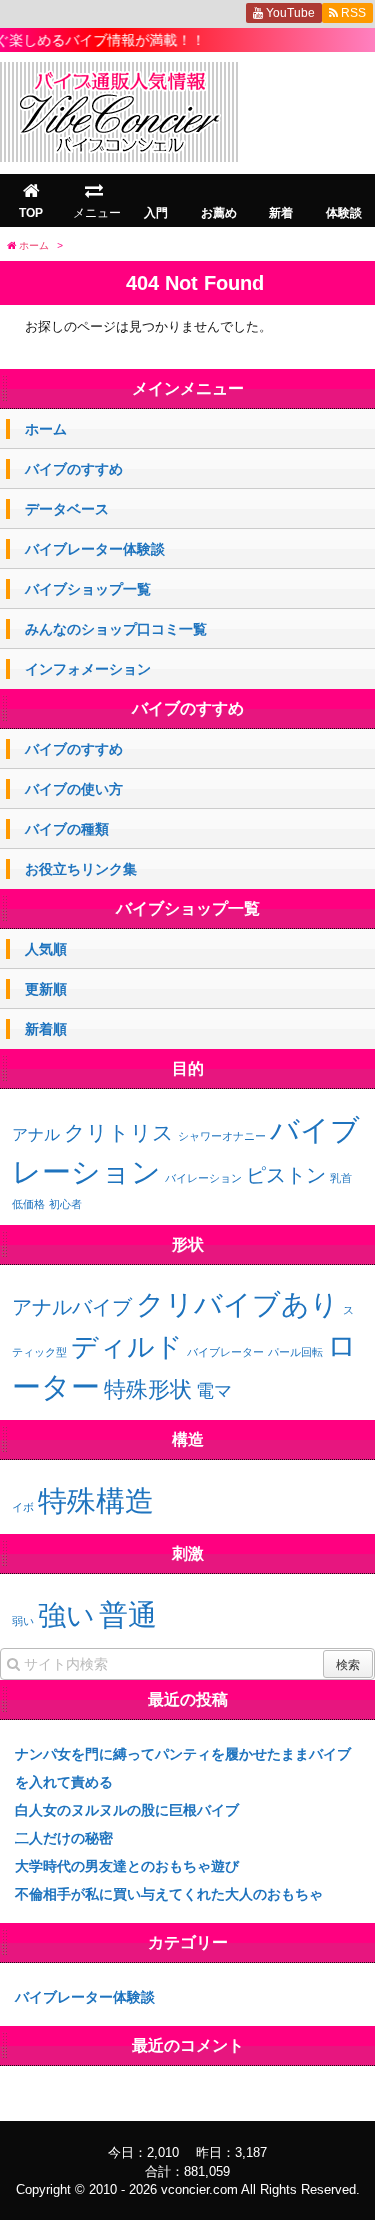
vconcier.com (199, 2189)
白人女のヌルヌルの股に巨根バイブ (127, 1810)
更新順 (46, 989)
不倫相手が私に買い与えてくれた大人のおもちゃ (169, 1894)
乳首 (341, 1178)
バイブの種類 (67, 829)
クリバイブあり (237, 1304)
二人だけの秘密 (64, 1838)
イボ (23, 1507)
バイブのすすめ (74, 469)
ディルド (127, 1347)
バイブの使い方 (74, 789)
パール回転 (295, 1352)
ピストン (286, 1175)
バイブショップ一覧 (88, 589)
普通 (128, 1614)
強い (66, 1615)
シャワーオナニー (222, 1136)
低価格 (28, 1204)
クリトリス (119, 1132)
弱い (23, 1621)
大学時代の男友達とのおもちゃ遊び (127, 1866)
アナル (36, 1134)
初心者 (65, 1204)
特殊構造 (96, 1500)
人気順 (46, 949)
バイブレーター (225, 1352)
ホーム (46, 429)
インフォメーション (88, 669)
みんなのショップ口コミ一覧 (116, 629)
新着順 (46, 1029)
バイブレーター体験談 (95, 549)
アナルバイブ (72, 1307)
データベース (67, 509)
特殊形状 (148, 1389)
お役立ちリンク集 (81, 869)
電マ (214, 1391)
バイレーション (203, 1178)
